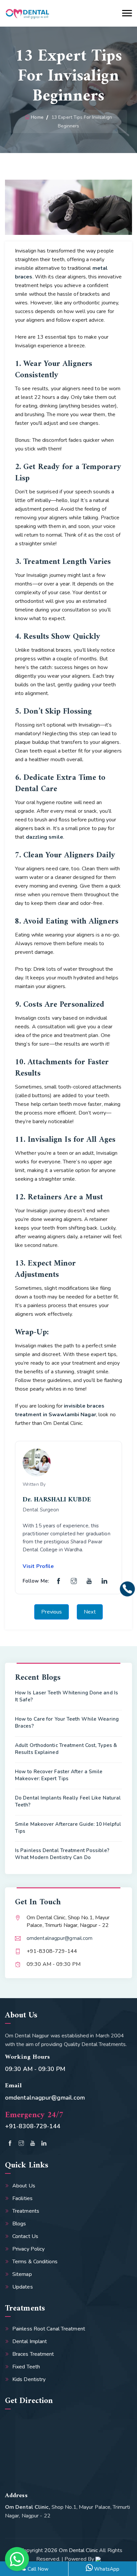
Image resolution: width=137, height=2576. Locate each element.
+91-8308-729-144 (33, 2126)
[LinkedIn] (104, 1581)
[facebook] (10, 2144)
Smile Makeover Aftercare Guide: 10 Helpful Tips (68, 1828)
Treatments (26, 2211)
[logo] (27, 13)
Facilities (22, 2198)
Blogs (19, 2224)
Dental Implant (30, 2341)
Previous (52, 1612)
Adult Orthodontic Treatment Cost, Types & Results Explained (66, 1749)
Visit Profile (38, 1566)
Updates (23, 2287)
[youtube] (33, 2144)
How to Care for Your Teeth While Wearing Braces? (67, 1722)
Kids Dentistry (29, 2379)
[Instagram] (74, 1581)
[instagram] (21, 2144)
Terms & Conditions (35, 2262)
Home (37, 117)
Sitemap (22, 2274)
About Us (24, 2186)
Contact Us (25, 2236)
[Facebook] (59, 1581)
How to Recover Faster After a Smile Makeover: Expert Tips (59, 1775)
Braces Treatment (33, 2354)
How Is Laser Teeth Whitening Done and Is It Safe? (67, 1696)
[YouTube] (89, 1581)
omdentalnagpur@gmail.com (60, 1938)
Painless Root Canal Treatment (49, 2329)
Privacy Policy (28, 2249)
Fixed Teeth (26, 2367)
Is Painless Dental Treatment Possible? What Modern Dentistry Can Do (62, 1854)
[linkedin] (44, 2144)
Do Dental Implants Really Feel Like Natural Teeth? (68, 1801)
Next (90, 1612)
